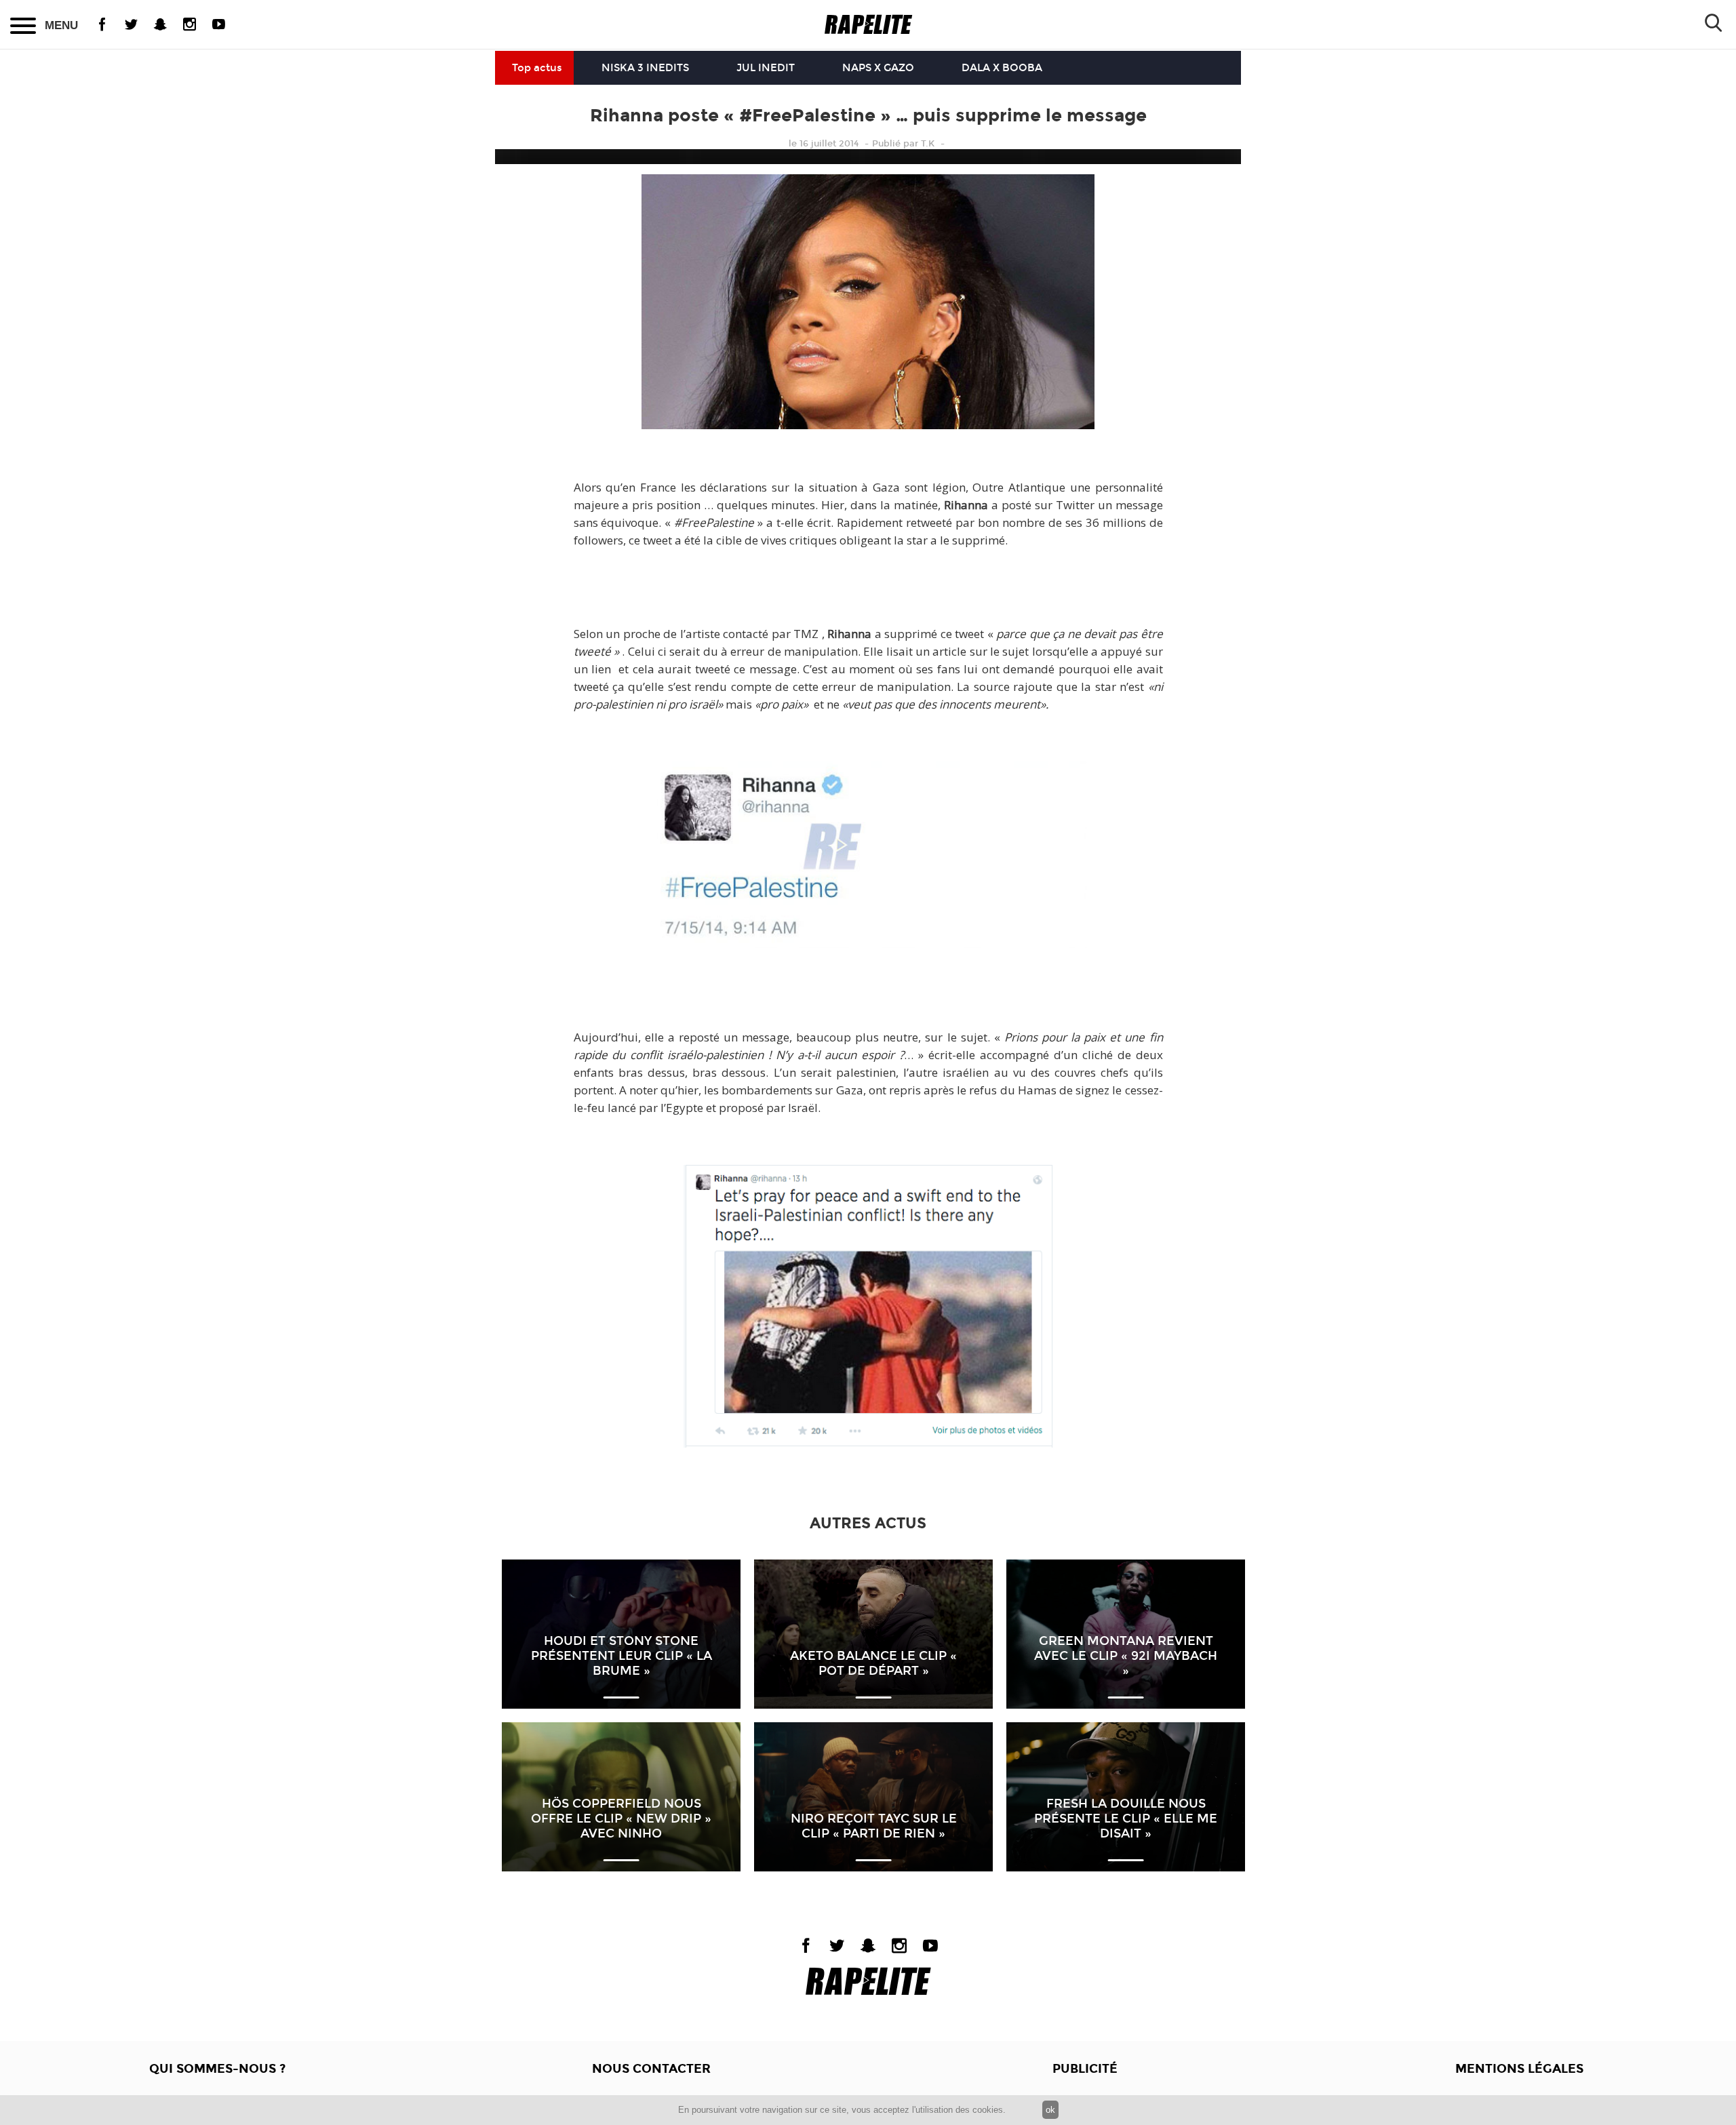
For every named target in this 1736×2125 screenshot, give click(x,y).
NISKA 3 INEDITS (645, 68)
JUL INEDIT (766, 68)
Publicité (1085, 2069)
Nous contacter (651, 2069)
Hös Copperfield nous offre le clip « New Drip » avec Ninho (621, 1819)
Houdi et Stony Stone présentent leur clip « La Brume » (622, 1656)
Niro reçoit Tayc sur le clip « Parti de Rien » (874, 1826)
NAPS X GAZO (878, 68)
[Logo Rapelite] (868, 25)
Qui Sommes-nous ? (217, 2069)
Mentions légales (1519, 2069)
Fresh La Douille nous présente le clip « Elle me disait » (1126, 1819)
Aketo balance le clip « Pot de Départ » (873, 1663)
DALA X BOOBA (1002, 68)
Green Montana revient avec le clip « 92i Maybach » (1126, 1656)
